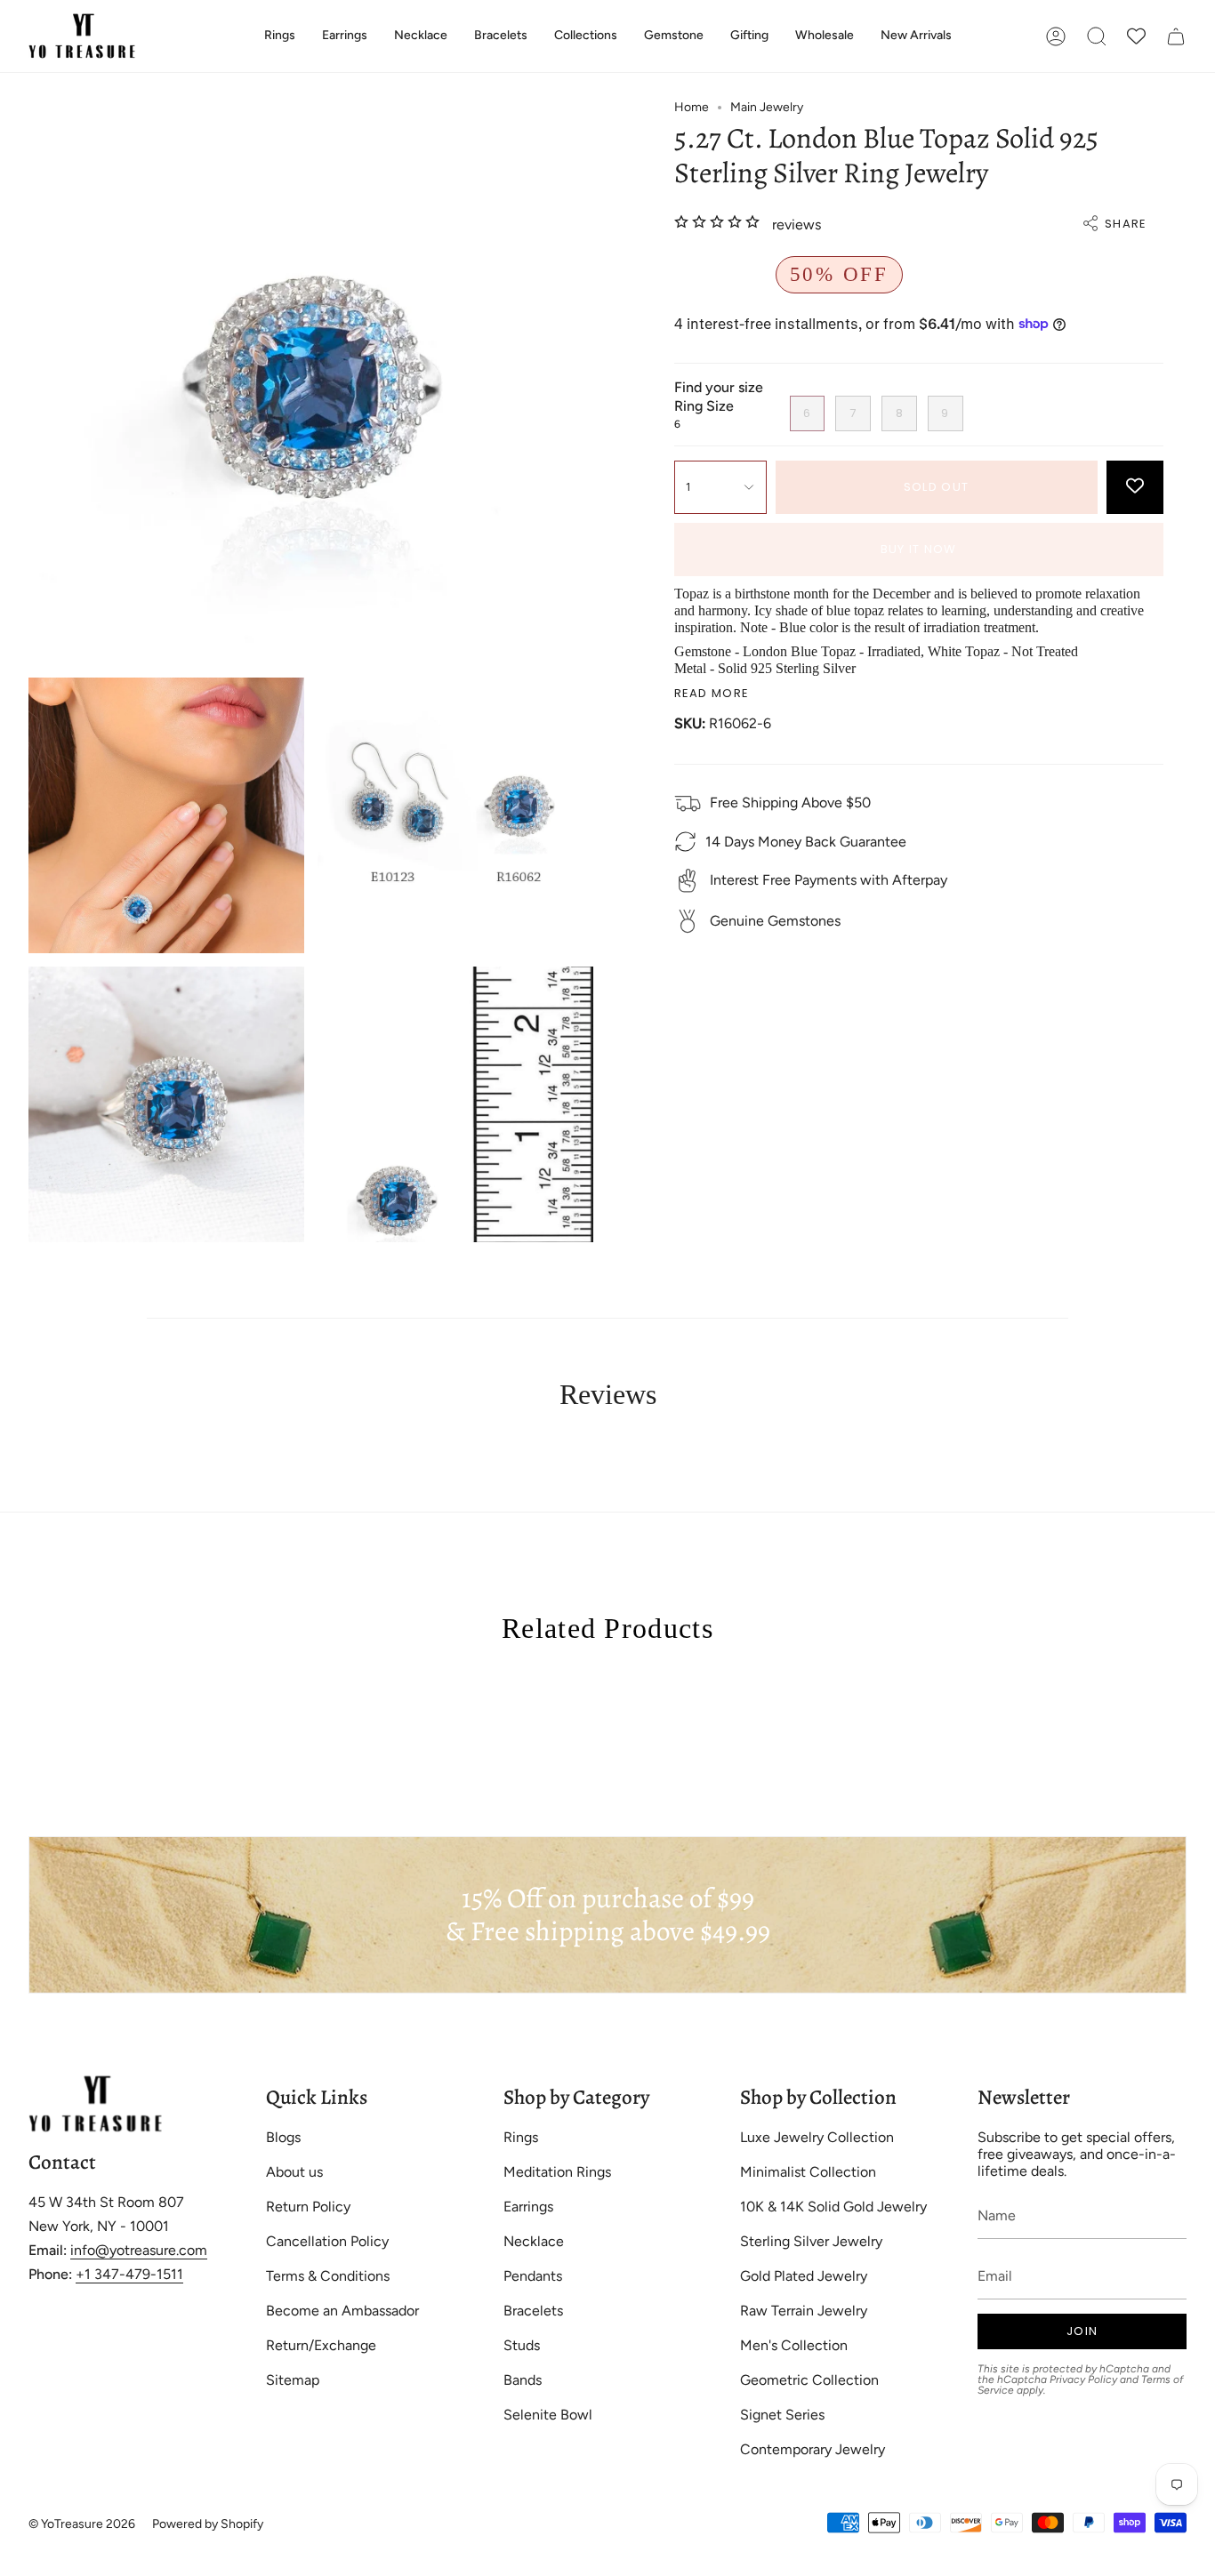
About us (294, 2172)
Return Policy (308, 2207)
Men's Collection (794, 2345)
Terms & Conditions (328, 2276)
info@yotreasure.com (139, 2250)
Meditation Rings (557, 2172)
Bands (523, 2380)
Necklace (534, 2241)
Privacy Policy (1083, 2379)
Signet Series (782, 2415)
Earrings (528, 2207)
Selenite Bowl (548, 2415)
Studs (522, 2345)
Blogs (283, 2137)
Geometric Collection (809, 2380)
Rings (521, 2137)
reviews (797, 224)
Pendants (533, 2276)
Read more (712, 693)
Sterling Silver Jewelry (811, 2241)
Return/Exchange (321, 2345)
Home (692, 107)
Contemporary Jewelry (813, 2449)
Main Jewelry (767, 107)
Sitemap (293, 2380)
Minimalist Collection (808, 2172)
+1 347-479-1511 (129, 2274)
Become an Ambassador (342, 2311)
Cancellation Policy (327, 2241)
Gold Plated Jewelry (804, 2276)
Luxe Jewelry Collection (817, 2137)
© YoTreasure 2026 (82, 2524)
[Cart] (1176, 36)
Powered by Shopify (208, 2524)
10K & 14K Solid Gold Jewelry (833, 2207)
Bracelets (533, 2311)
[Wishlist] (1136, 36)
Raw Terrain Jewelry (804, 2311)
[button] (280, 36)
